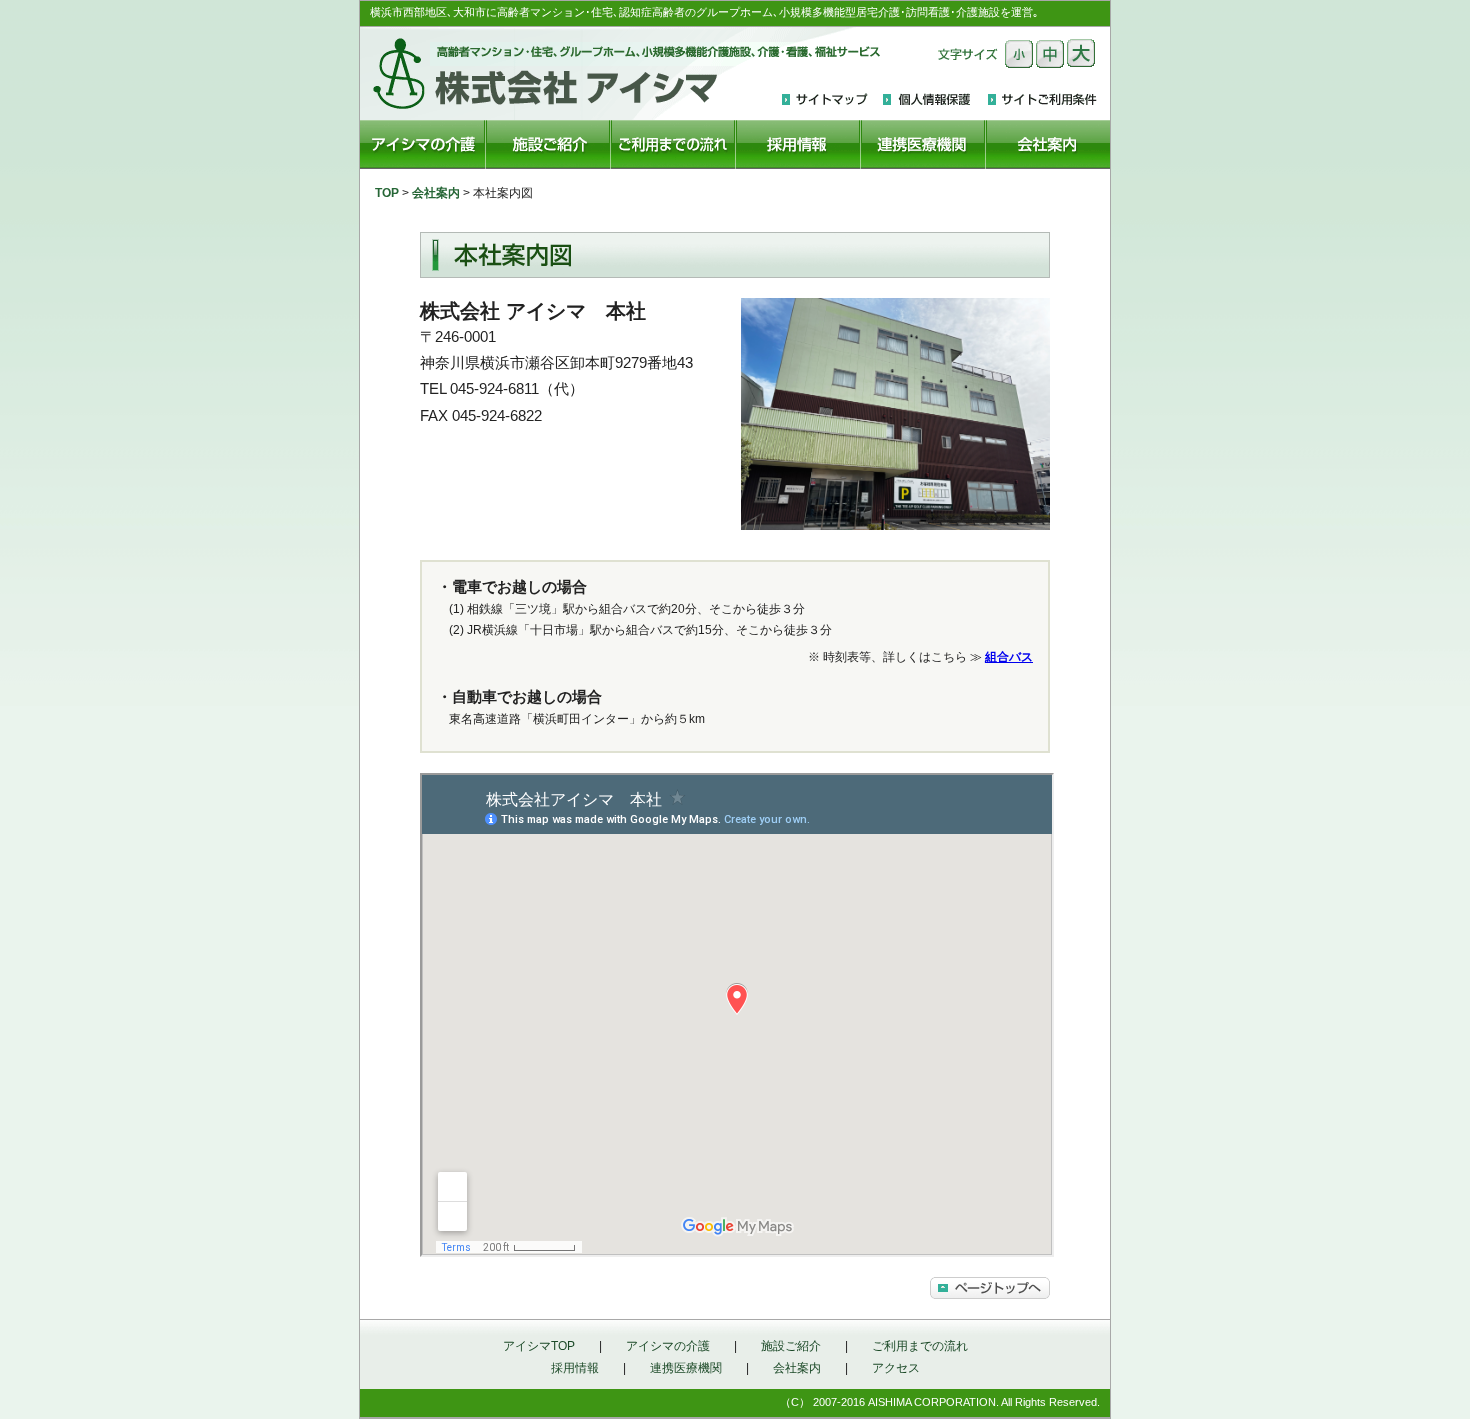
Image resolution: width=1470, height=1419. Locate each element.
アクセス (896, 1368)
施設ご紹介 (791, 1346)
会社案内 (436, 193)
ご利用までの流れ (920, 1346)
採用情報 (575, 1368)
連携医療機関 (686, 1368)
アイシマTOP (539, 1346)
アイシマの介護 (668, 1346)
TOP (387, 193)
